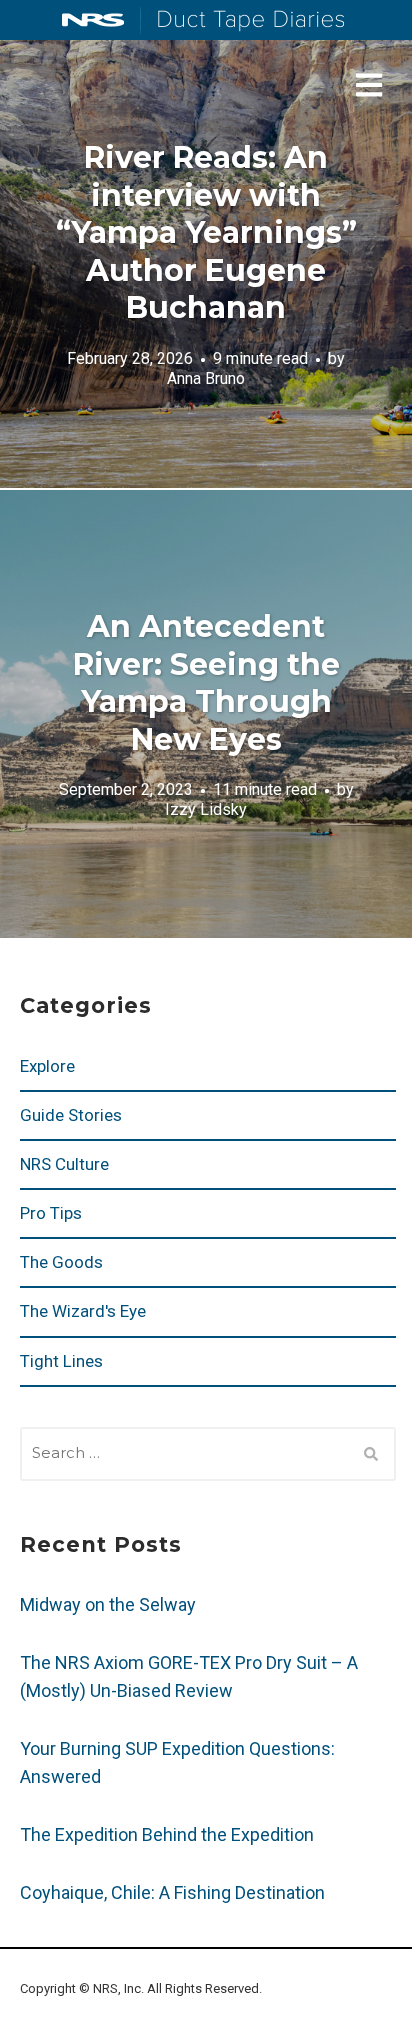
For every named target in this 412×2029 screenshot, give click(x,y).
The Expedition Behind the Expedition (169, 1834)
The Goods (61, 1262)
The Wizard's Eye (83, 1311)
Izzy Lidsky (206, 809)
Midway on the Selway (108, 1604)
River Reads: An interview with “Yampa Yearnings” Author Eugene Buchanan (206, 232)
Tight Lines (61, 1361)
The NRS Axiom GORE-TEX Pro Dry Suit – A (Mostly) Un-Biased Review (189, 1676)
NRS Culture (64, 1164)
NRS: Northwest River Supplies (93, 20)
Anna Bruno (206, 378)
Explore (47, 1066)
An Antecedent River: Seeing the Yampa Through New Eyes (206, 683)
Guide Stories (71, 1115)
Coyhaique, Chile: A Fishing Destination (172, 1892)
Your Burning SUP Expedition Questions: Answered (177, 1762)
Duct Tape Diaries (242, 21)
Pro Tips (51, 1213)
